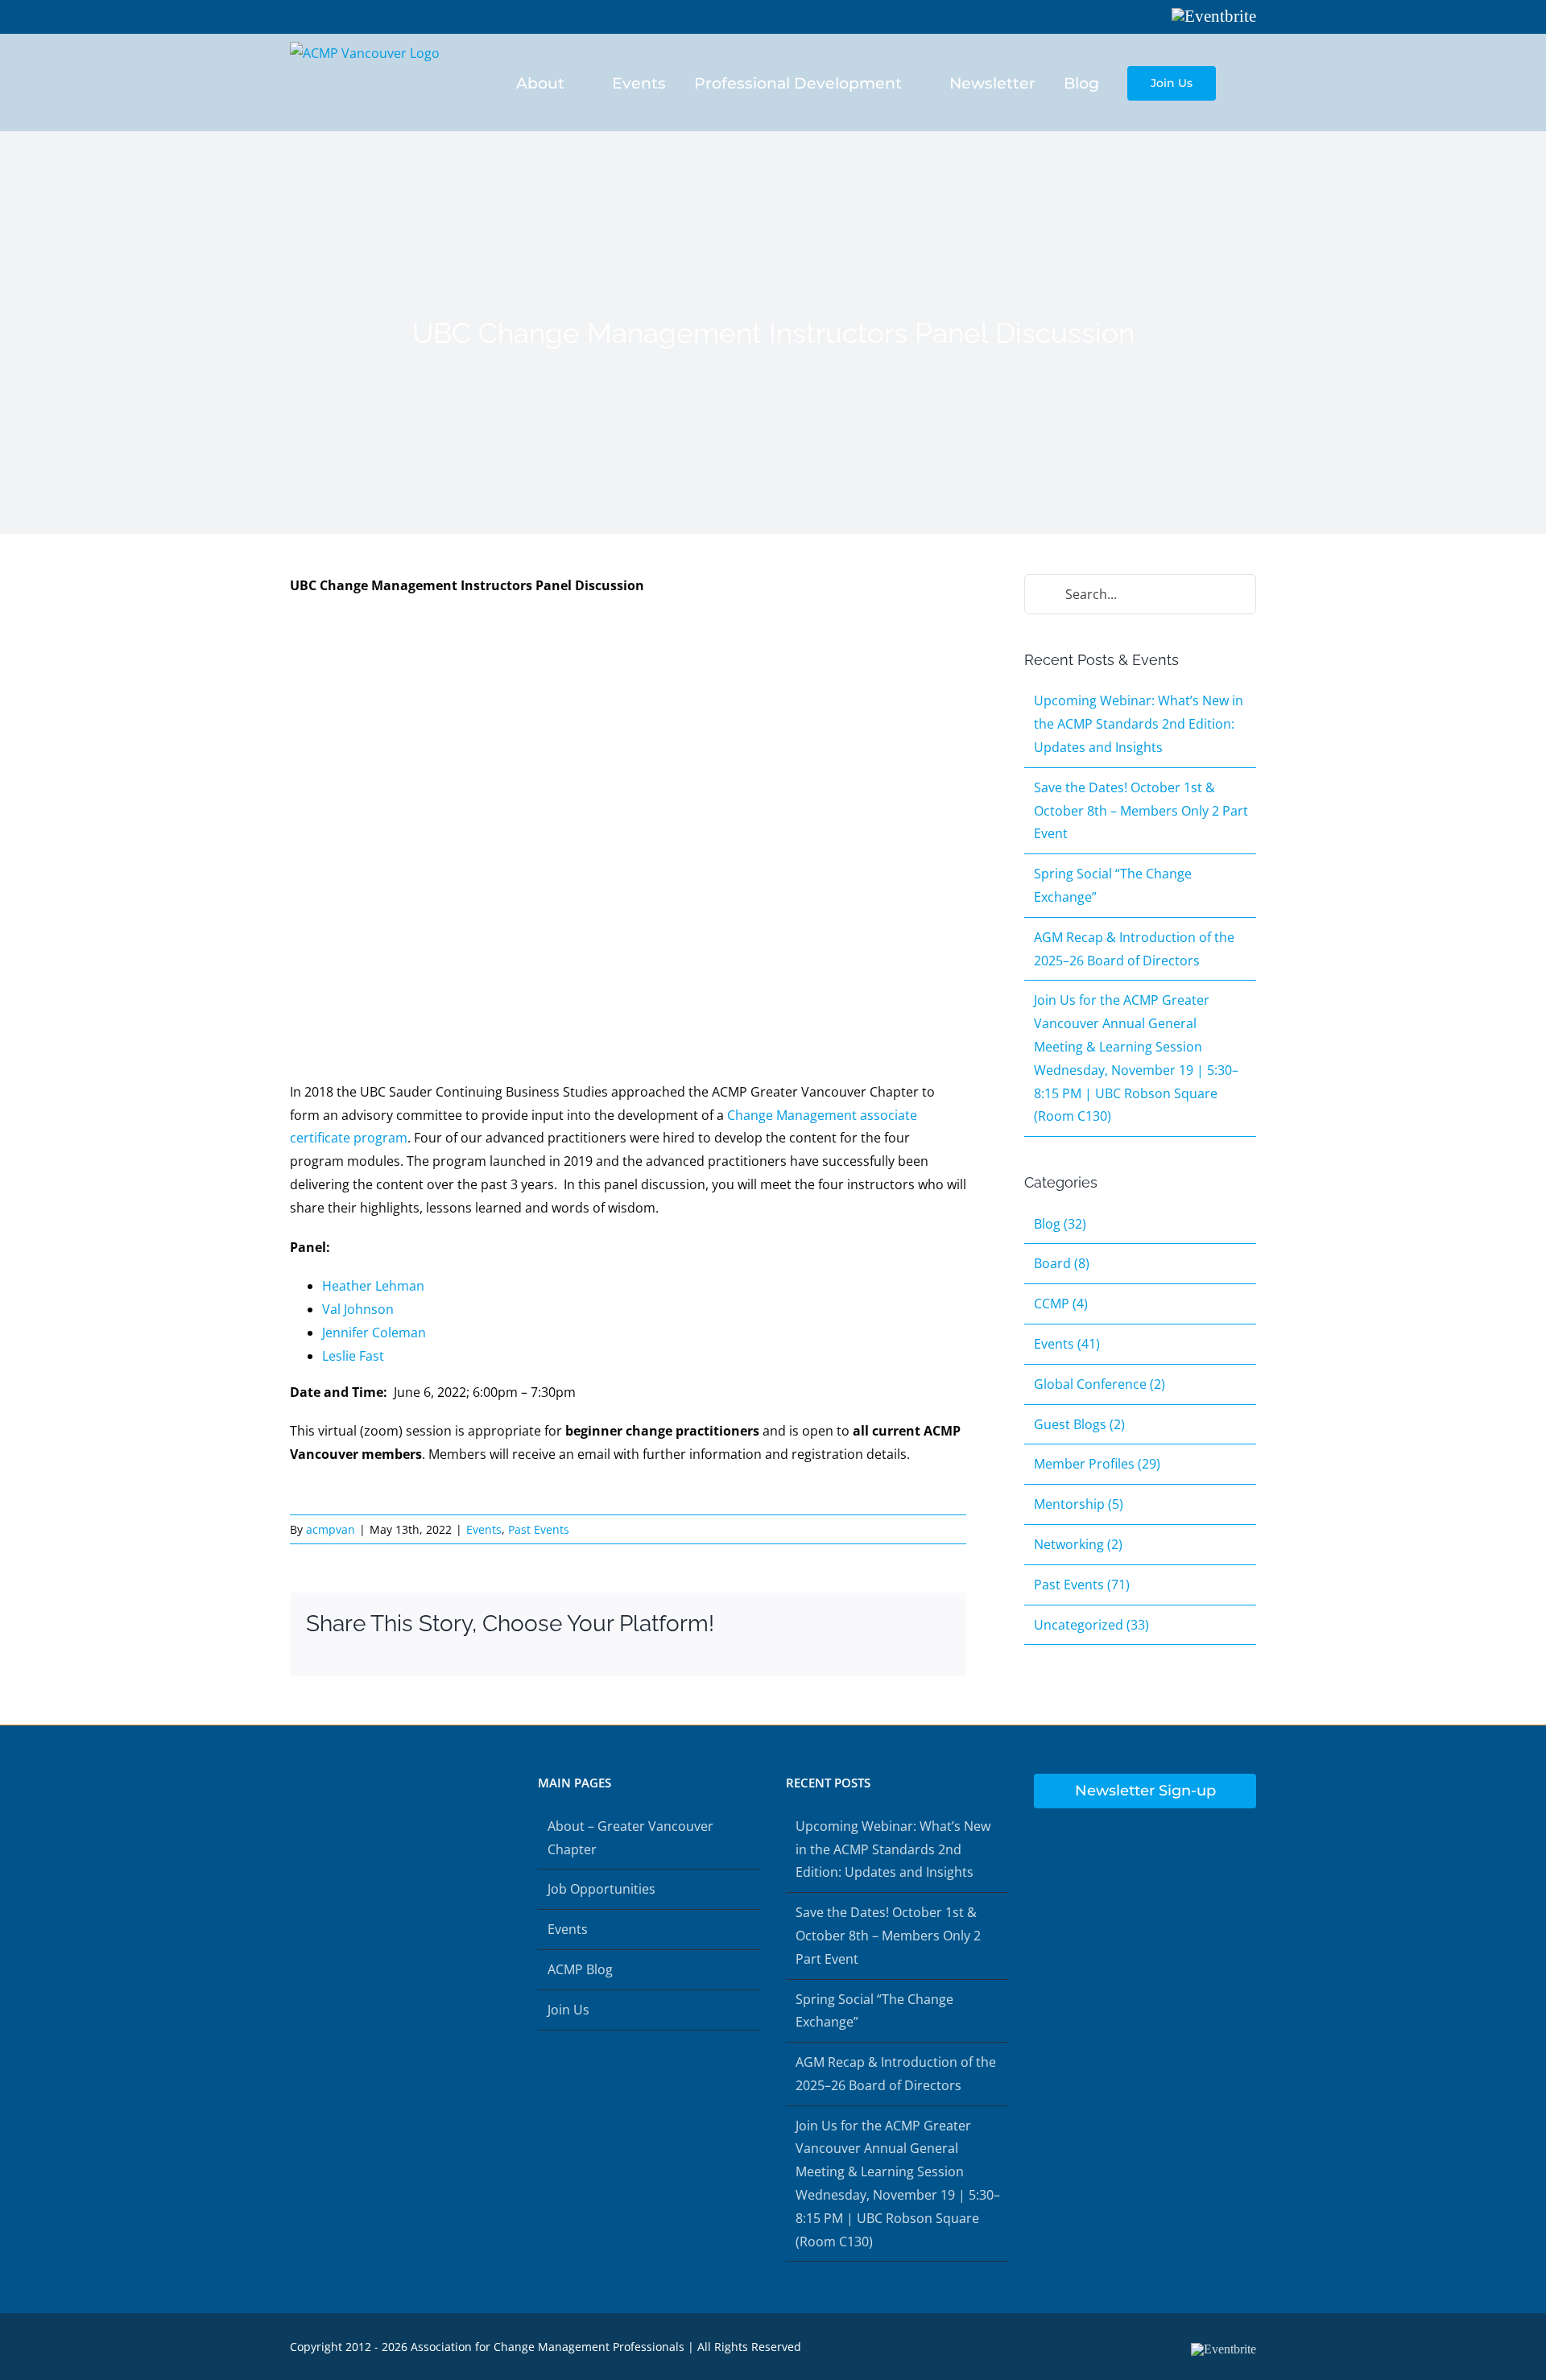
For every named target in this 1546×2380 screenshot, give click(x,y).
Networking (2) (1078, 1544)
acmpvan (331, 1529)
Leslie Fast (353, 1356)
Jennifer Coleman (374, 1333)
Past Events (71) (1082, 1585)
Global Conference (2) (1100, 1384)
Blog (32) (1060, 1224)
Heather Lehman (373, 1286)
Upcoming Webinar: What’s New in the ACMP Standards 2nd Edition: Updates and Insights (1139, 724)
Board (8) (1062, 1263)
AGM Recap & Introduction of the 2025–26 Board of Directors (896, 2074)
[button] (1250, 82)
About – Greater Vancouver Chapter (630, 1838)
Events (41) (1067, 1344)
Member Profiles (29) (1097, 1464)
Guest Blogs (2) (1079, 1424)
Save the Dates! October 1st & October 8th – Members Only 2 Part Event (1141, 811)
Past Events (539, 1529)
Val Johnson (358, 1309)
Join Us (568, 2010)
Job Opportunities (601, 1889)
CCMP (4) (1061, 1304)
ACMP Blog (580, 1969)
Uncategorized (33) (1091, 1625)
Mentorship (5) (1079, 1504)
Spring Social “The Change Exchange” (874, 2011)
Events (484, 1529)
